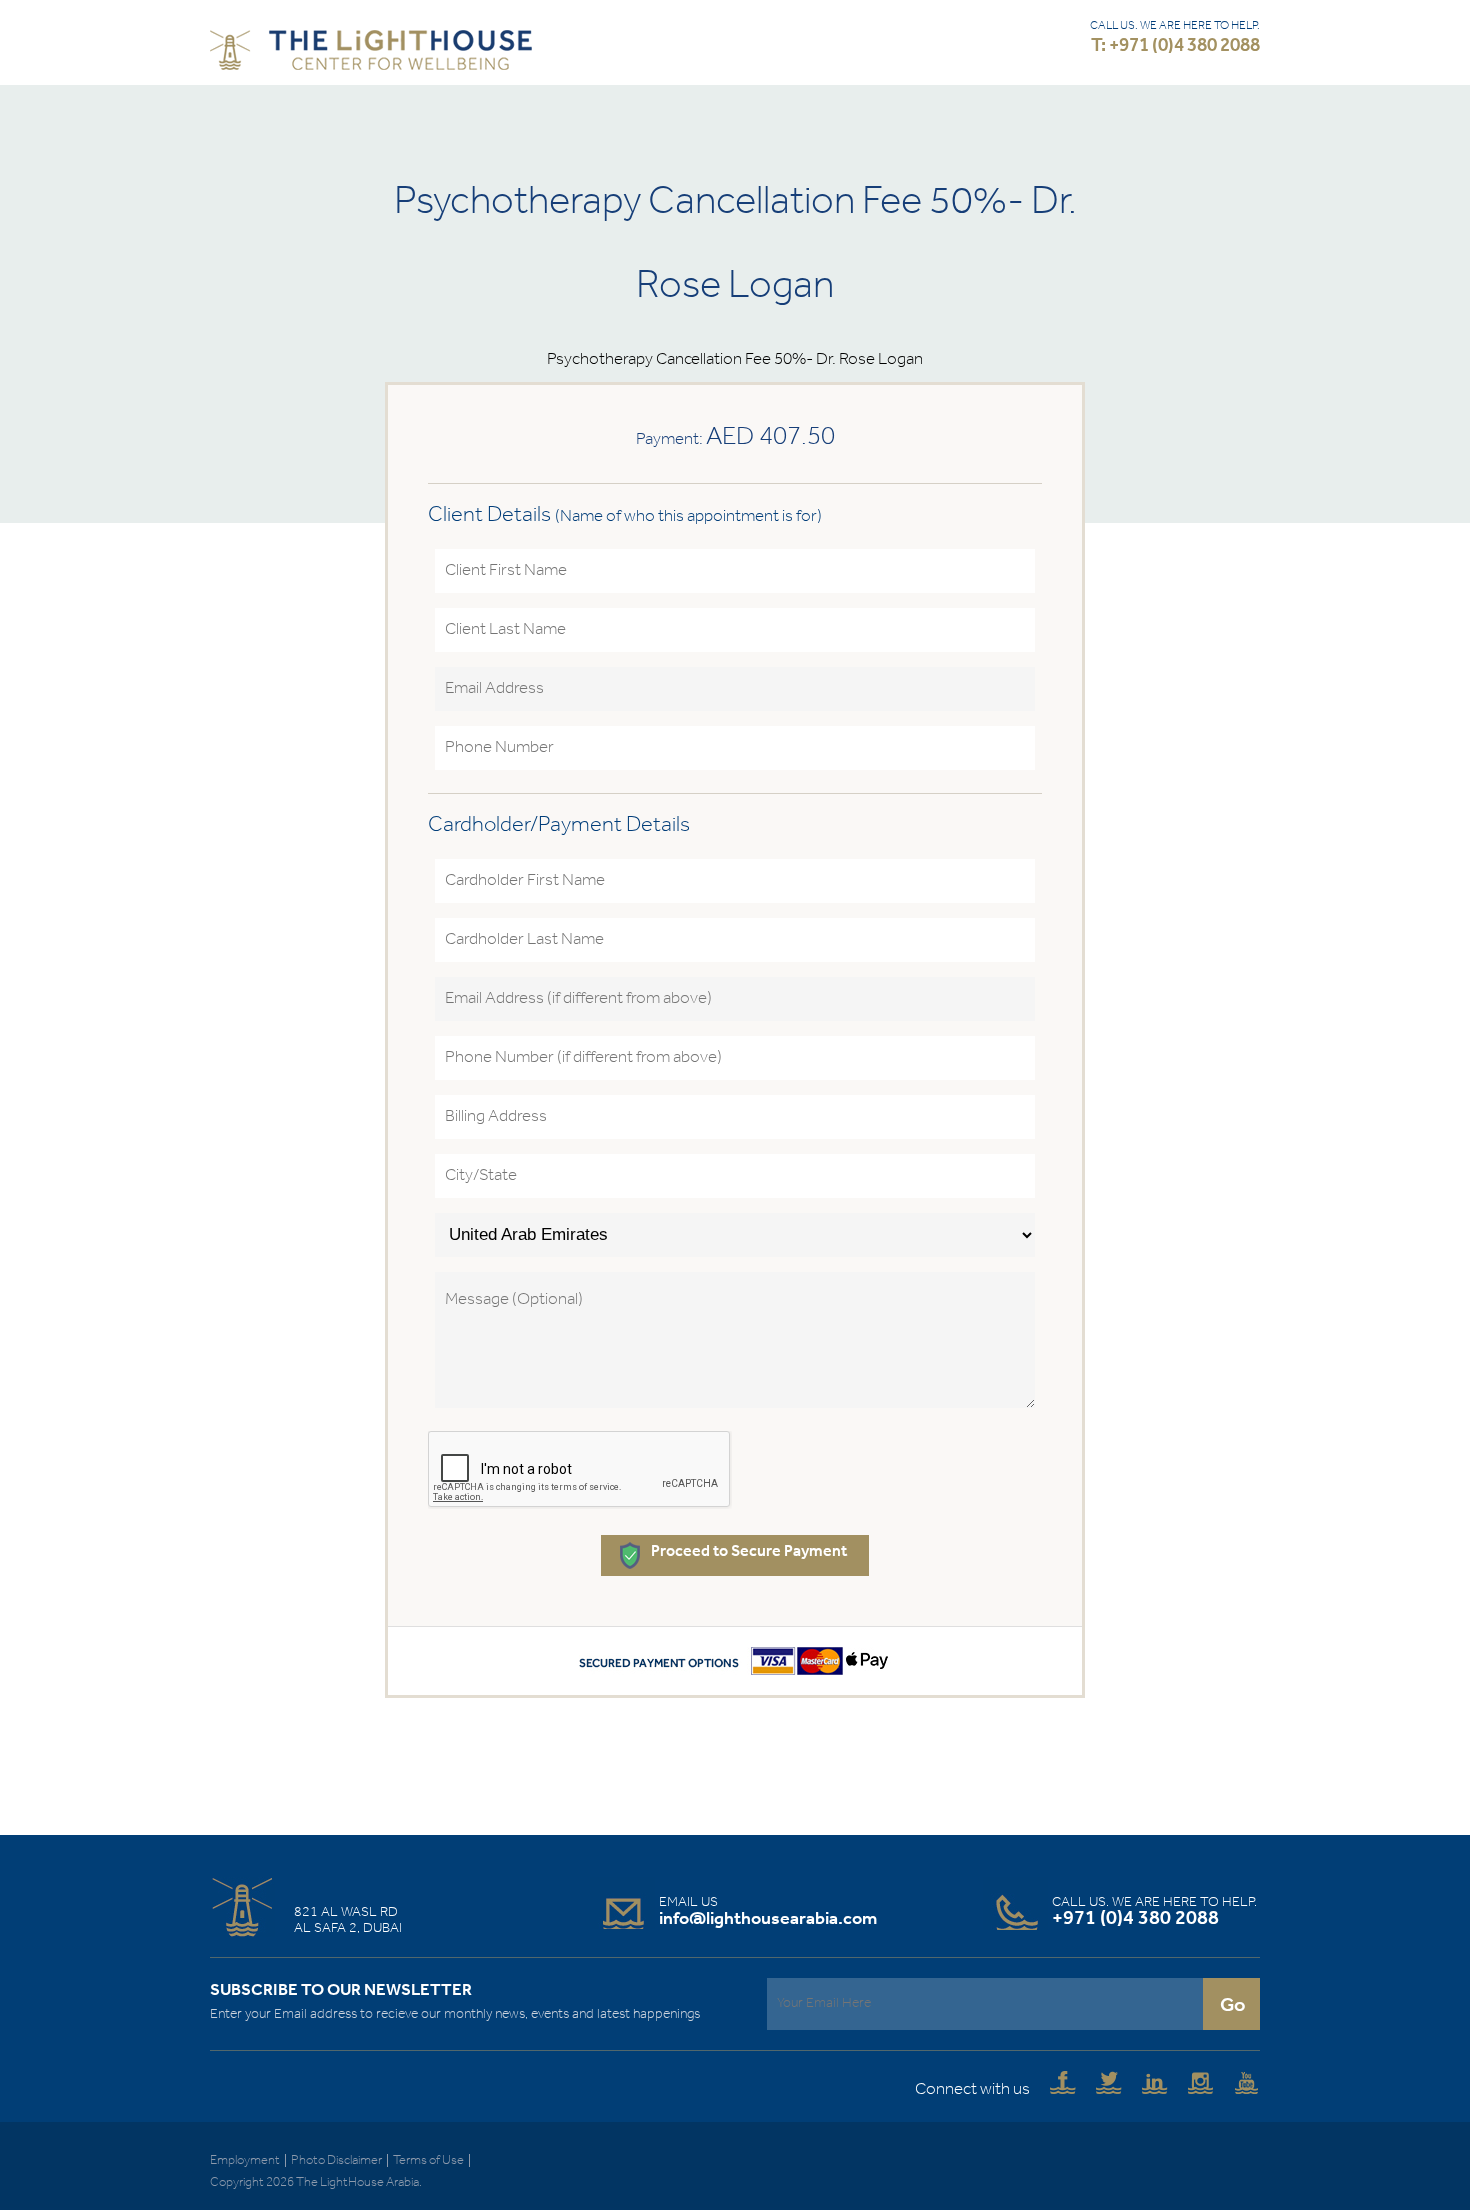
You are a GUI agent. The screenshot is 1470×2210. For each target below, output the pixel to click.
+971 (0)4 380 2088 (1135, 1919)
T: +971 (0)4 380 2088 (1175, 47)
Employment (245, 2160)
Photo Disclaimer (336, 2160)
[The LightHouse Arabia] (371, 54)
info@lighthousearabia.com (768, 1919)
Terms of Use (428, 2160)
